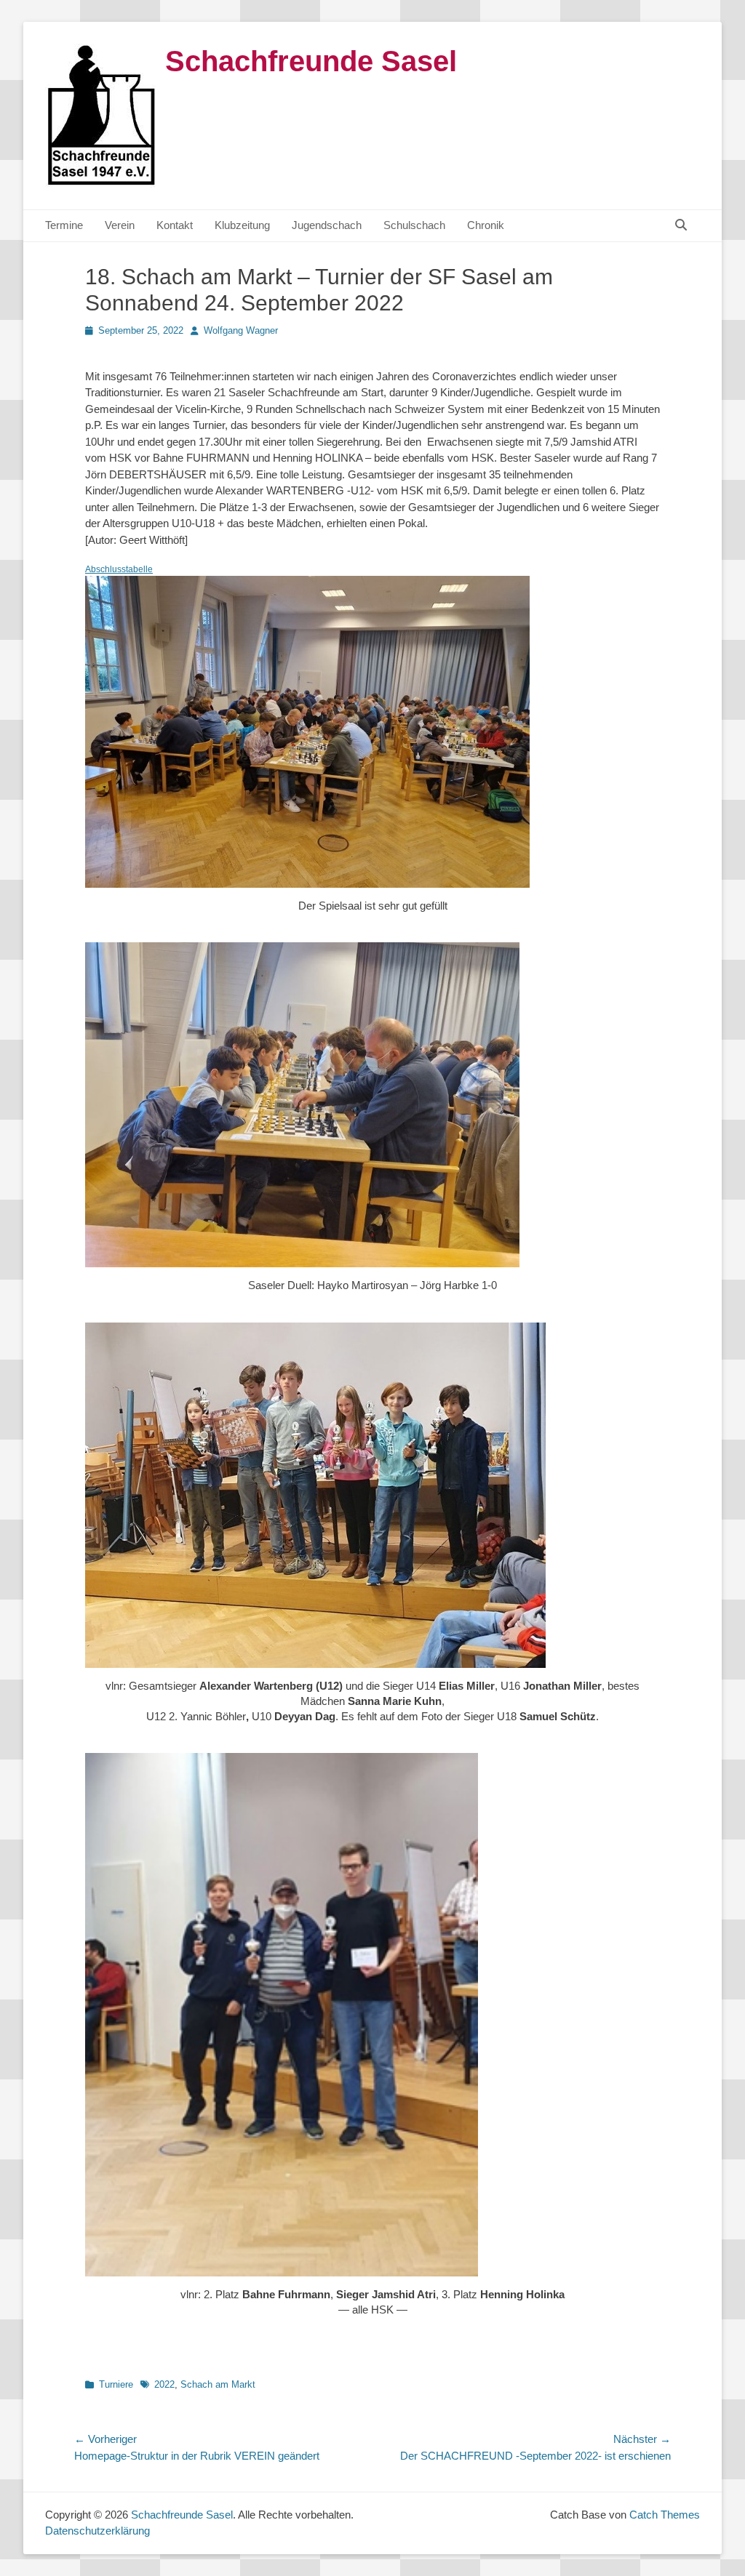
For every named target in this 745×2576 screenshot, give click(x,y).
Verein (120, 225)
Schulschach (414, 225)
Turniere (116, 2384)
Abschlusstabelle (119, 569)
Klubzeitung (242, 225)
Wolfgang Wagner (241, 330)
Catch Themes (665, 2515)
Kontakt (175, 225)
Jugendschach (327, 225)
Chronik (486, 225)
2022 (164, 2384)
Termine (64, 225)
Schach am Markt (218, 2384)
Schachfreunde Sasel (311, 61)
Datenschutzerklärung (97, 2531)
